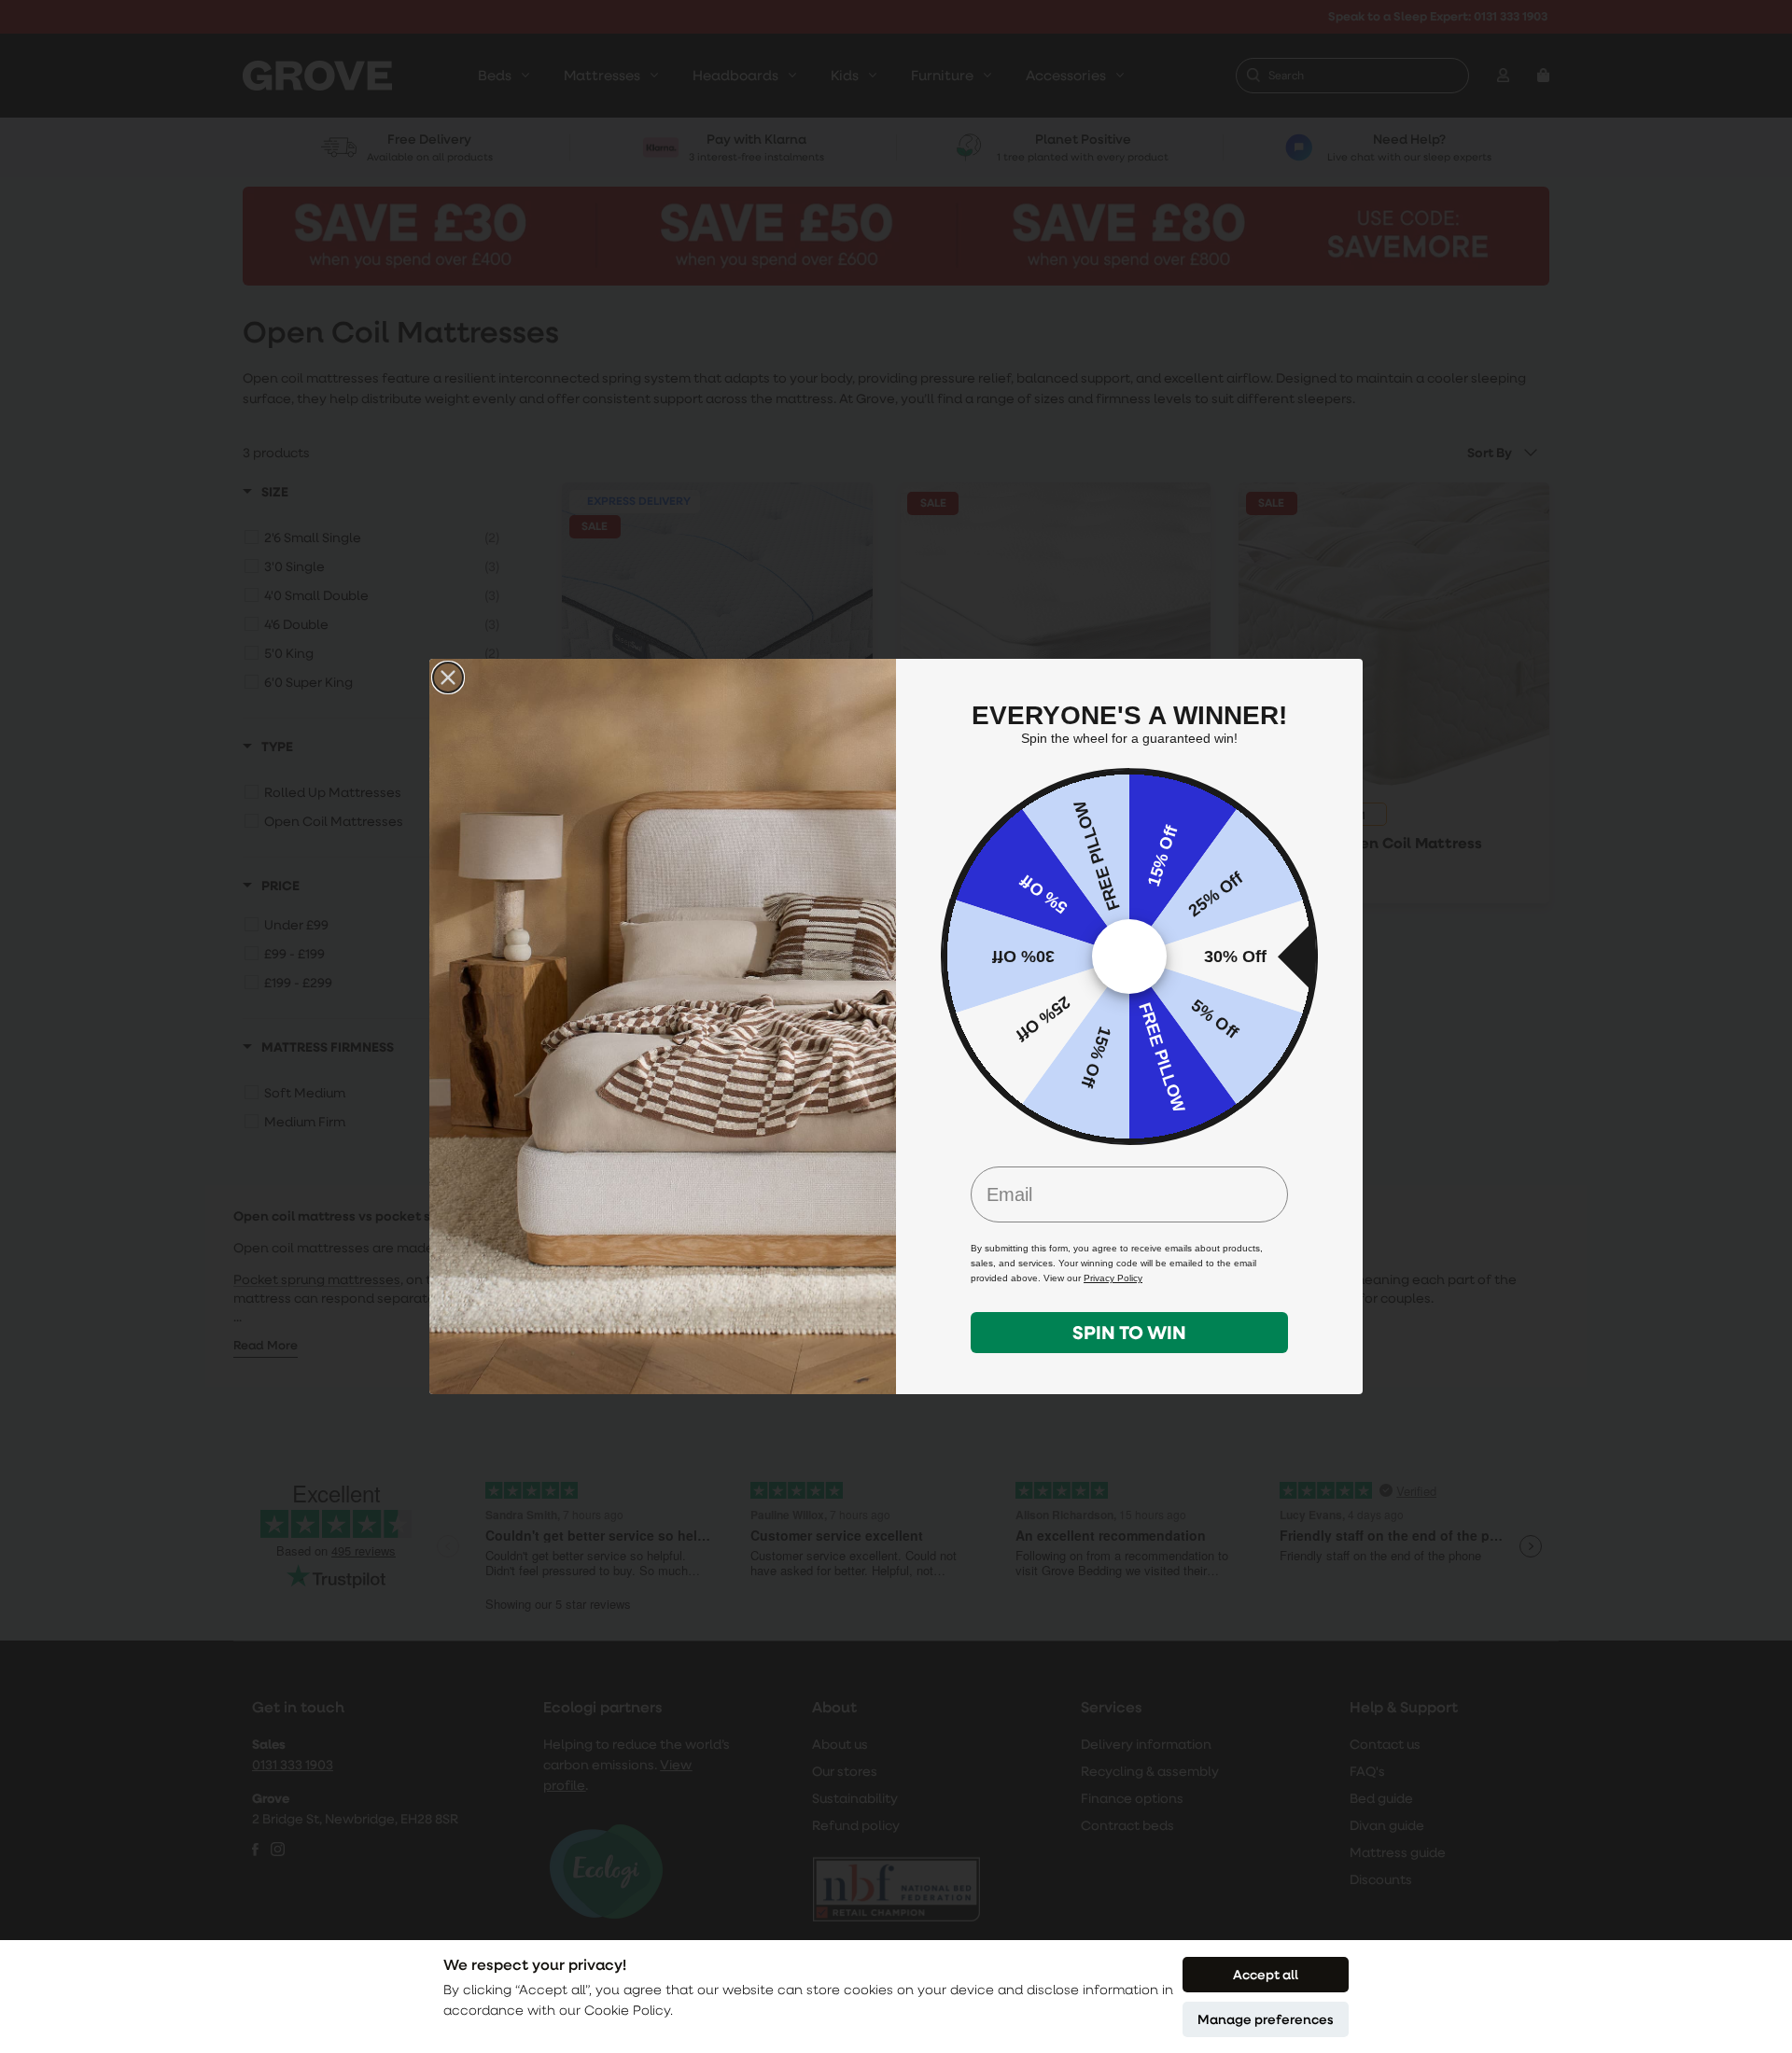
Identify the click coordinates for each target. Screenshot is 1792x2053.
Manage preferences (1266, 2019)
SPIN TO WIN (1129, 1332)
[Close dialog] (448, 677)
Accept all (1266, 1974)
